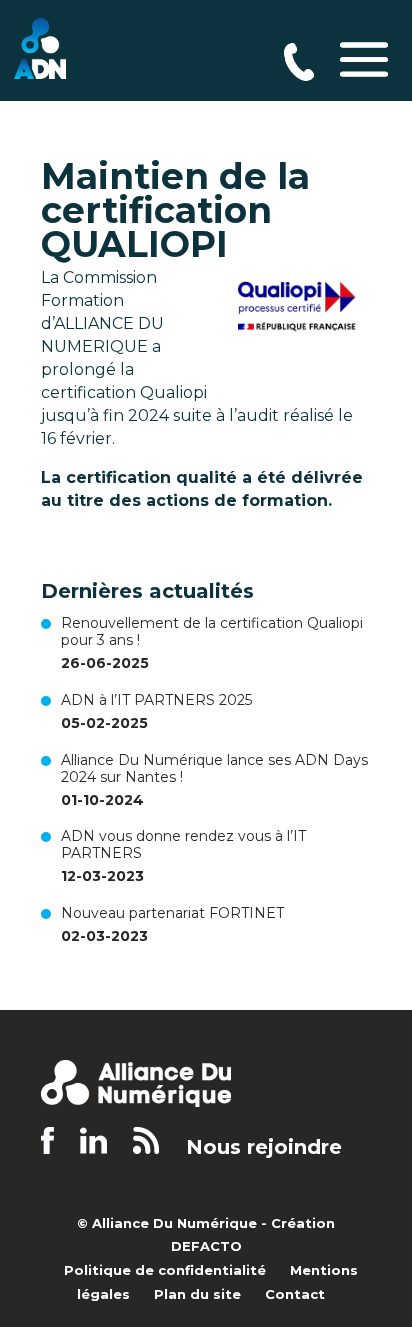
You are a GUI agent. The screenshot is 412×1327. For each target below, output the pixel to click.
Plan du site (197, 1294)
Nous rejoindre (264, 1147)
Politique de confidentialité (165, 1270)
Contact (295, 1294)
